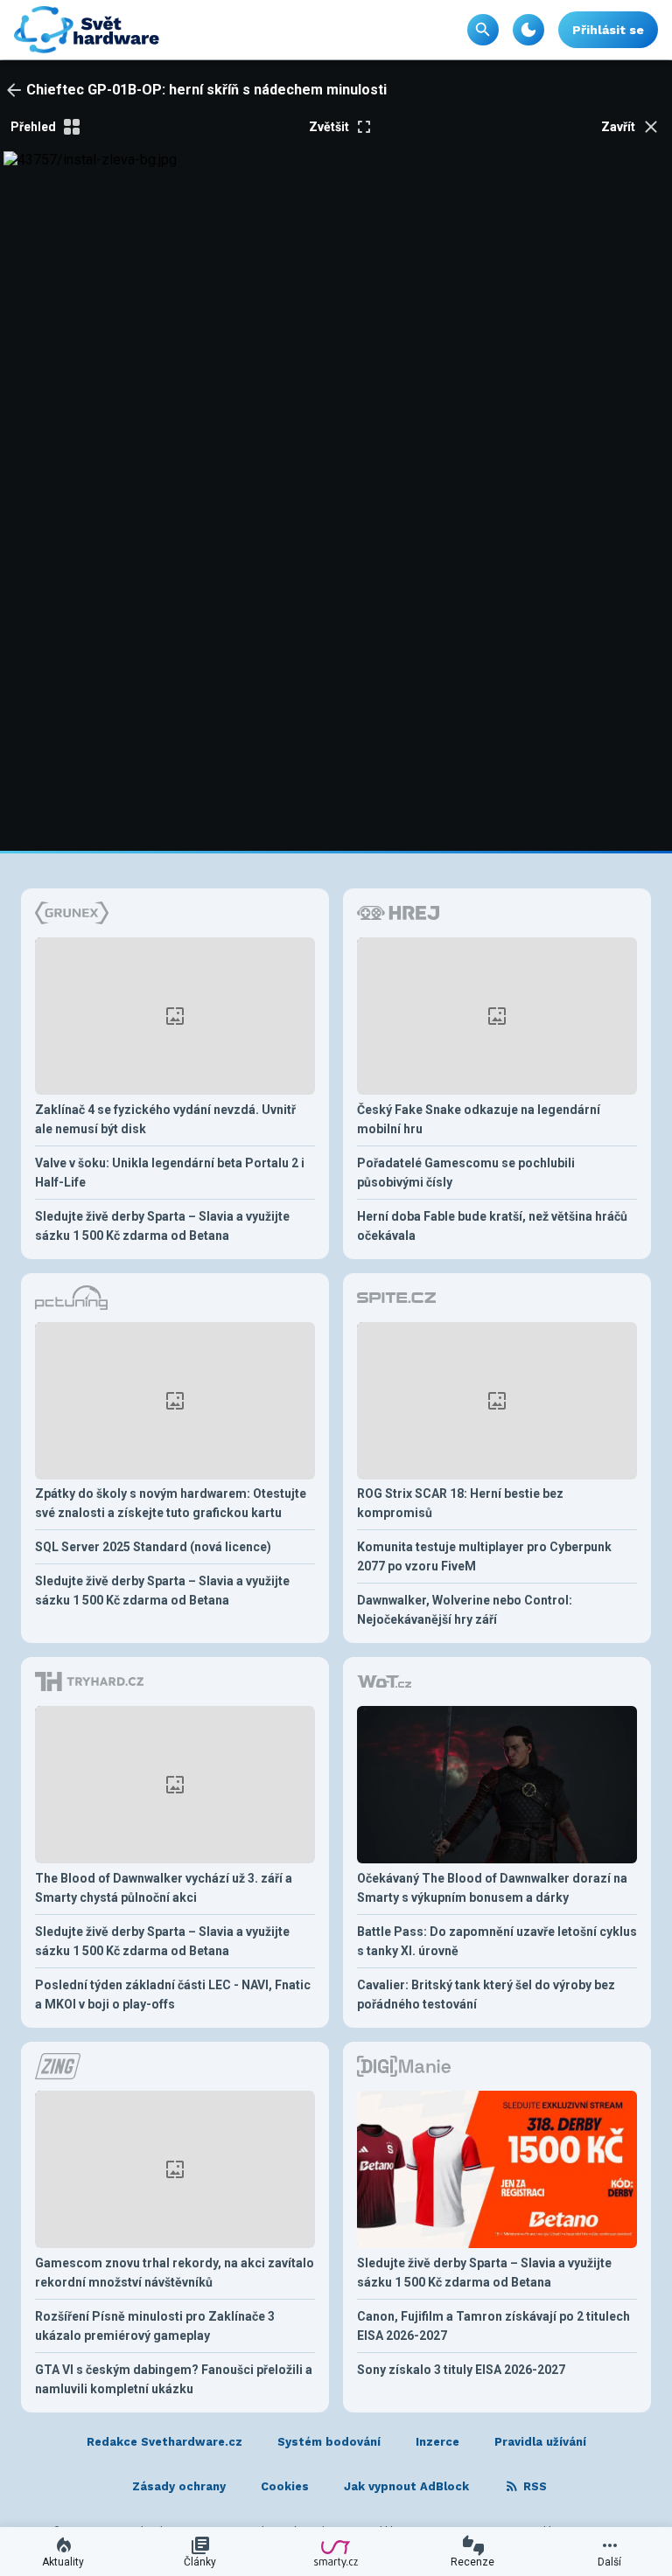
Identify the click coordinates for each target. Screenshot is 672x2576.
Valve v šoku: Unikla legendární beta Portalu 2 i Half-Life (170, 1173)
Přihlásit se (608, 30)
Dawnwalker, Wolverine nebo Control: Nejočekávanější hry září (465, 1610)
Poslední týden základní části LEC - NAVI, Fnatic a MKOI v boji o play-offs (173, 1995)
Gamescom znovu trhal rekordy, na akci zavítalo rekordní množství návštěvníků (175, 2273)
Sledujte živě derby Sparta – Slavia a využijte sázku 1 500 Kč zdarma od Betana (162, 1226)
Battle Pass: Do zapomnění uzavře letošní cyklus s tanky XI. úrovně (497, 1941)
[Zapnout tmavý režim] (528, 30)
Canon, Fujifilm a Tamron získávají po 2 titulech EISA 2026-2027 (493, 2326)
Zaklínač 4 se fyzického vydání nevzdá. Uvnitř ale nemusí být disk (165, 1119)
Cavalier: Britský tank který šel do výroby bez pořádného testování (486, 1995)
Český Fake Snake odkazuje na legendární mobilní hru (479, 1119)
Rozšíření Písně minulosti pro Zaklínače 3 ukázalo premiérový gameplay (155, 2326)
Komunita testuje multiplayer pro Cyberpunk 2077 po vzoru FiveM (484, 1556)
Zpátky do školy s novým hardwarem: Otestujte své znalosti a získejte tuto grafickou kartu (171, 1503)
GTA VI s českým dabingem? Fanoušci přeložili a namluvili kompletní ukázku (174, 2379)
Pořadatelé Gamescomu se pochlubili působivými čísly (466, 1173)
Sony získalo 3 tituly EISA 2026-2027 (461, 2370)
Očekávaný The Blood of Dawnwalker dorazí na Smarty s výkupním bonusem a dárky (492, 1888)
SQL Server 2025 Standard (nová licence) (153, 1547)
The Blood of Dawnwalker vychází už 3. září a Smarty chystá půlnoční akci (164, 1888)
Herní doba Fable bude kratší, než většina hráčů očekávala (492, 1226)
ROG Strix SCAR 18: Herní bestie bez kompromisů (460, 1503)
